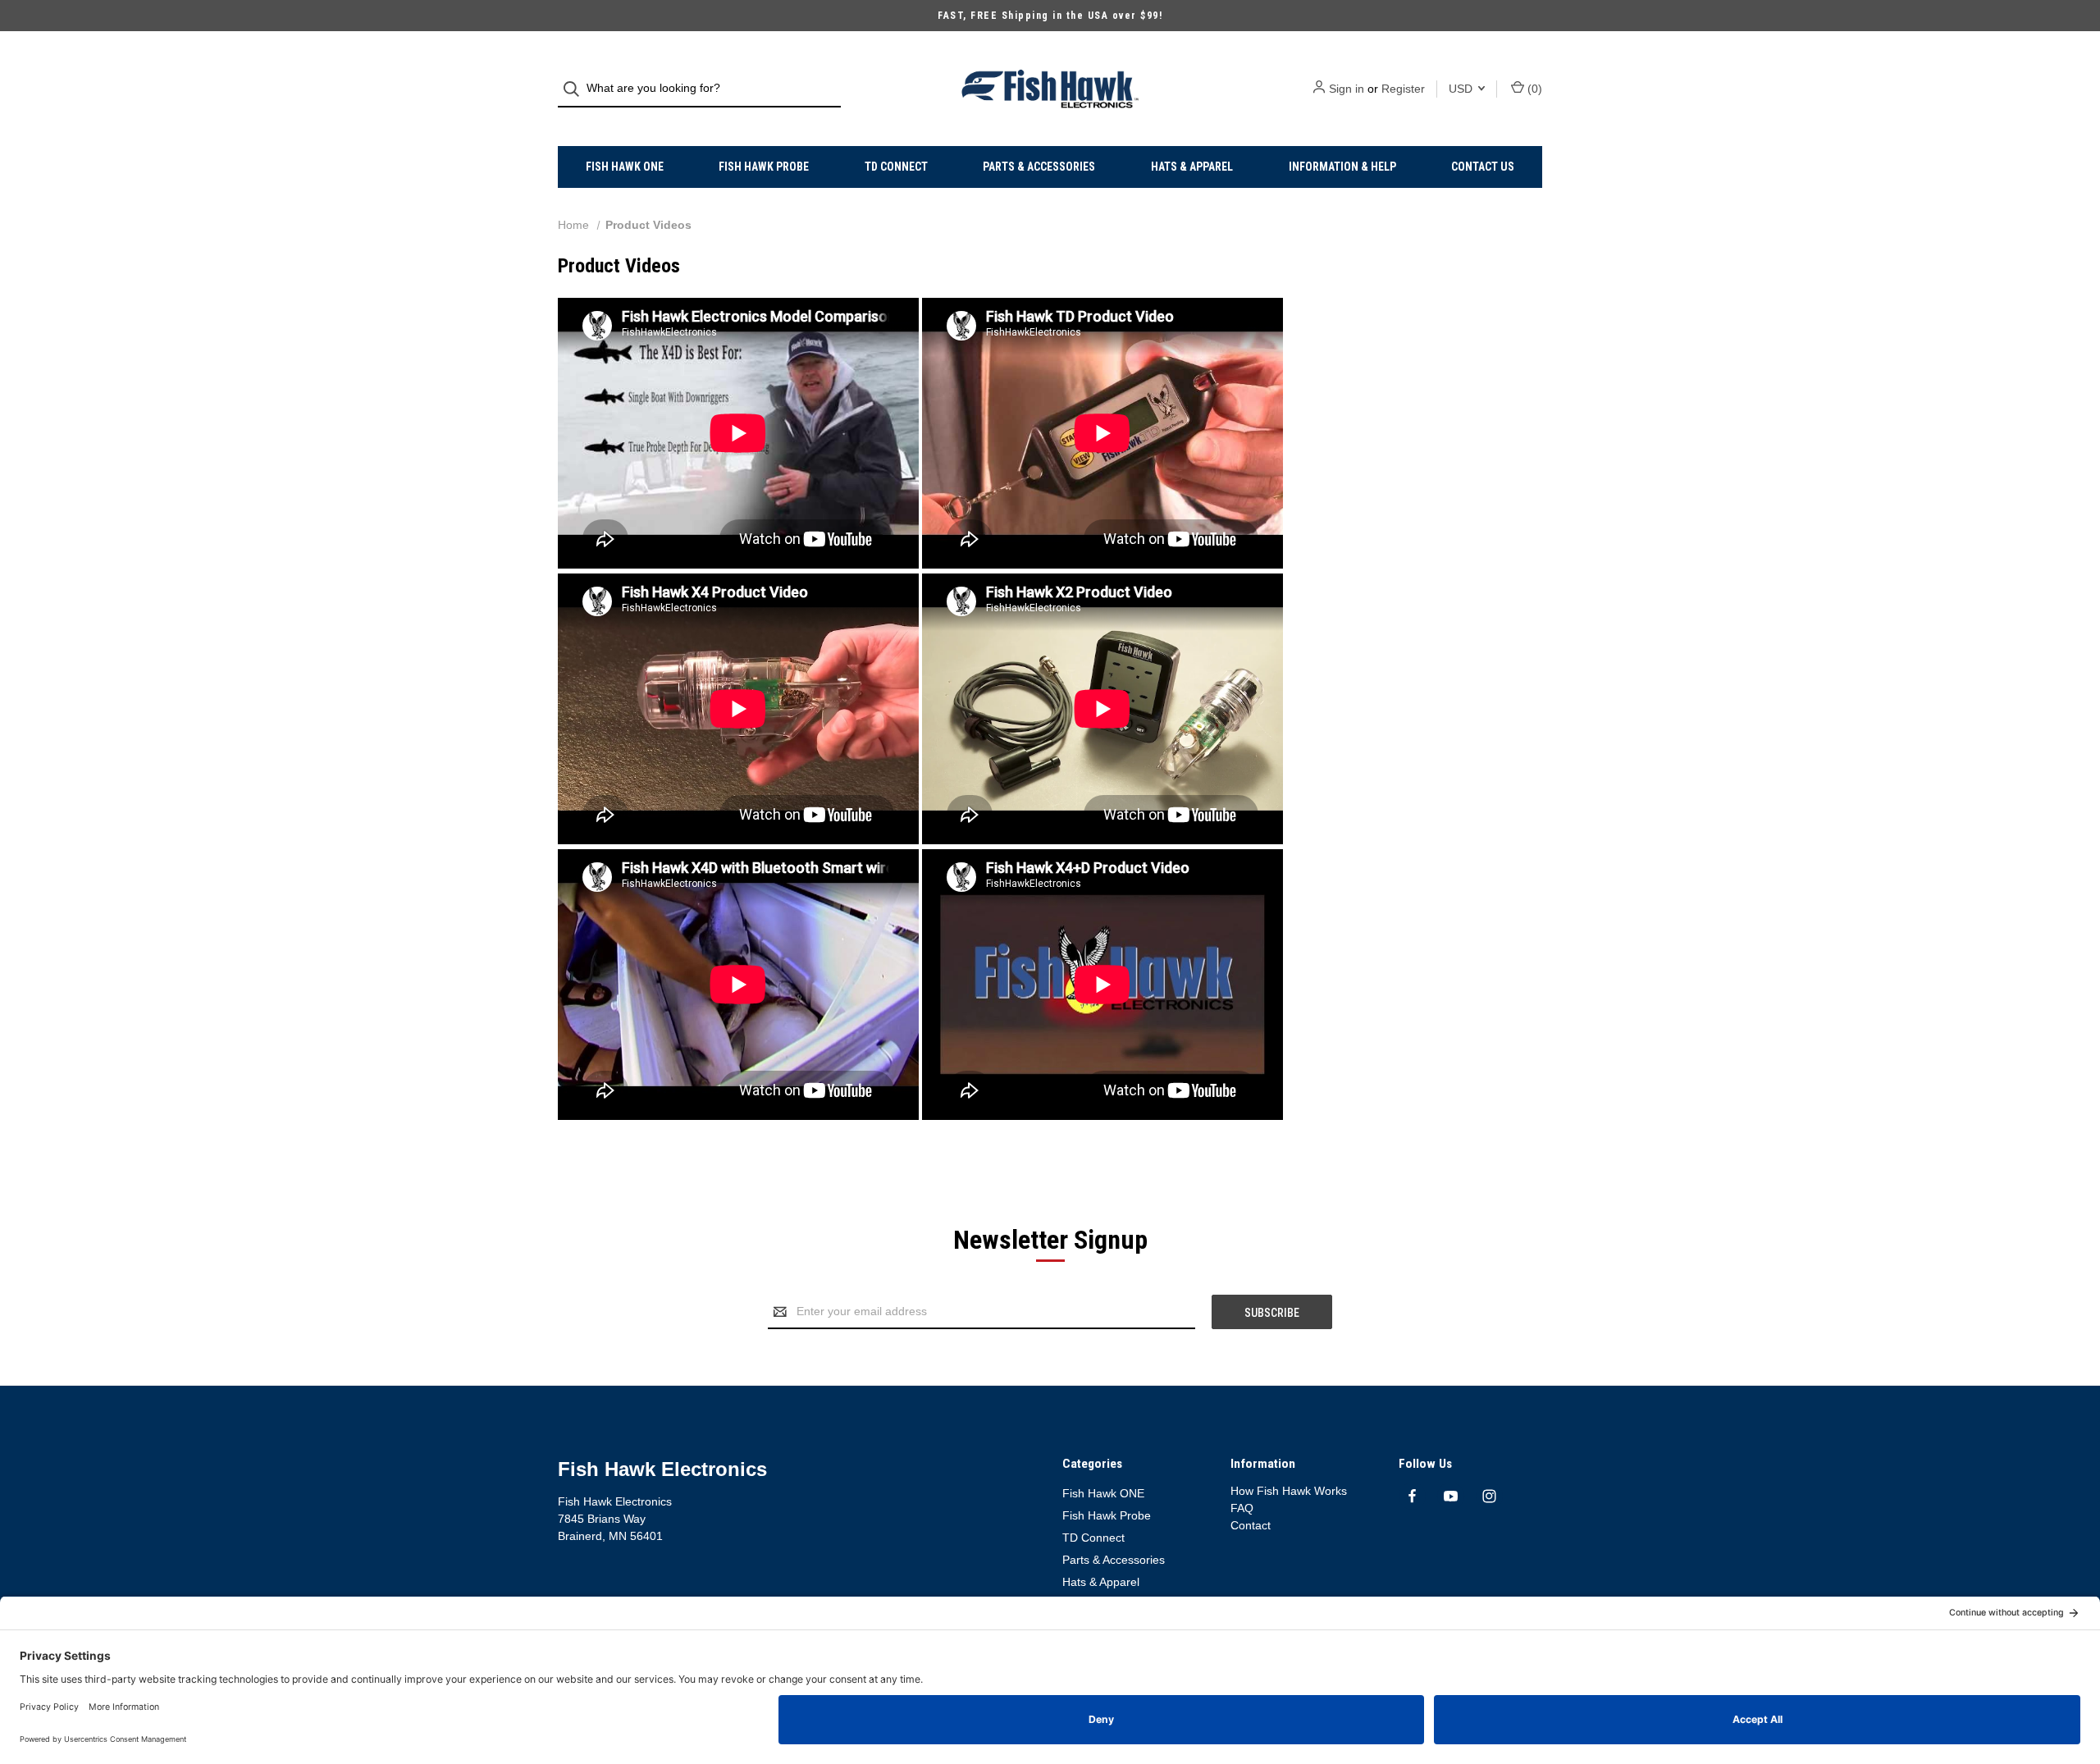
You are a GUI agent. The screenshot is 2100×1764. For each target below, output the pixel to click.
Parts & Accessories (1039, 167)
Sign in (1347, 89)
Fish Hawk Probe (764, 167)
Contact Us (1483, 167)
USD (1462, 89)
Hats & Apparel (1192, 167)
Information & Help (1342, 167)
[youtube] (1451, 1496)
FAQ (1242, 1508)
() (1533, 89)
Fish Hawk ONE (625, 167)
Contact (1251, 1525)
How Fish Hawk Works (1289, 1491)
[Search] (576, 89)
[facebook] (1412, 1496)
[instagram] (1489, 1496)
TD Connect (896, 167)
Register (1403, 89)
